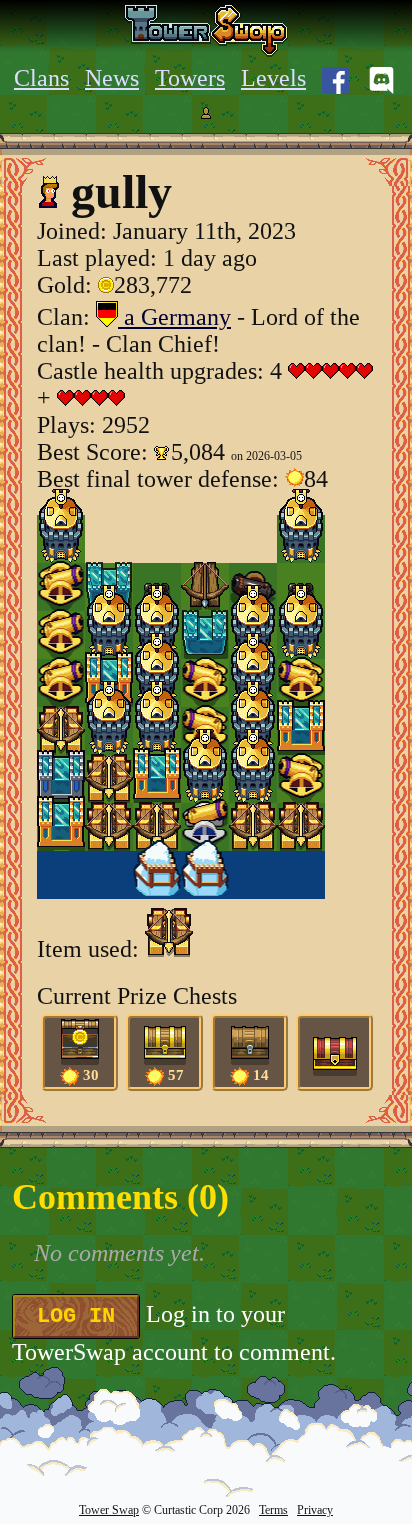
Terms (273, 1510)
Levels (273, 78)
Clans (41, 78)
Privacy (315, 1510)
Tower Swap (109, 1510)
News (112, 78)
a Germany (174, 317)
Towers (190, 78)
